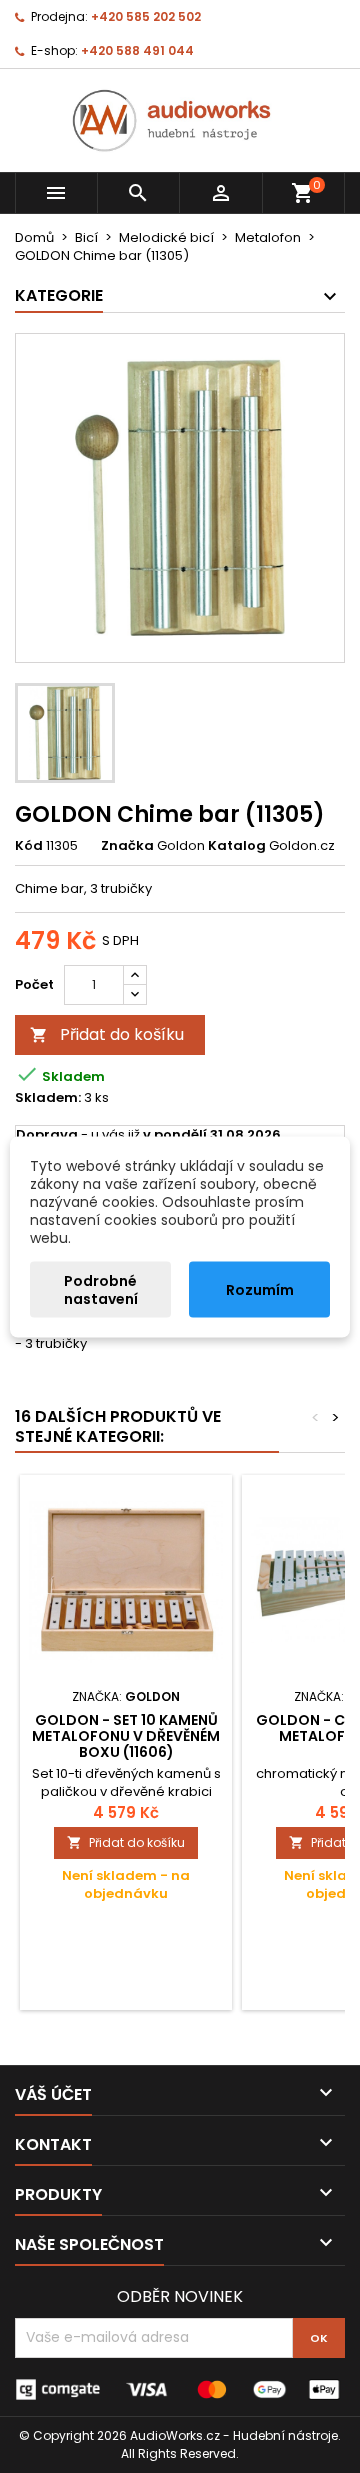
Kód (29, 846)
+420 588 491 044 (137, 50)
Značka (127, 846)
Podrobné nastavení (101, 1289)
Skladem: (48, 1098)
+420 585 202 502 (146, 16)
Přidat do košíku (107, 1034)
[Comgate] (180, 2388)
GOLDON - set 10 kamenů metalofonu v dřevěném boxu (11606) (126, 1736)
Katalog (237, 846)
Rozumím (260, 1289)
